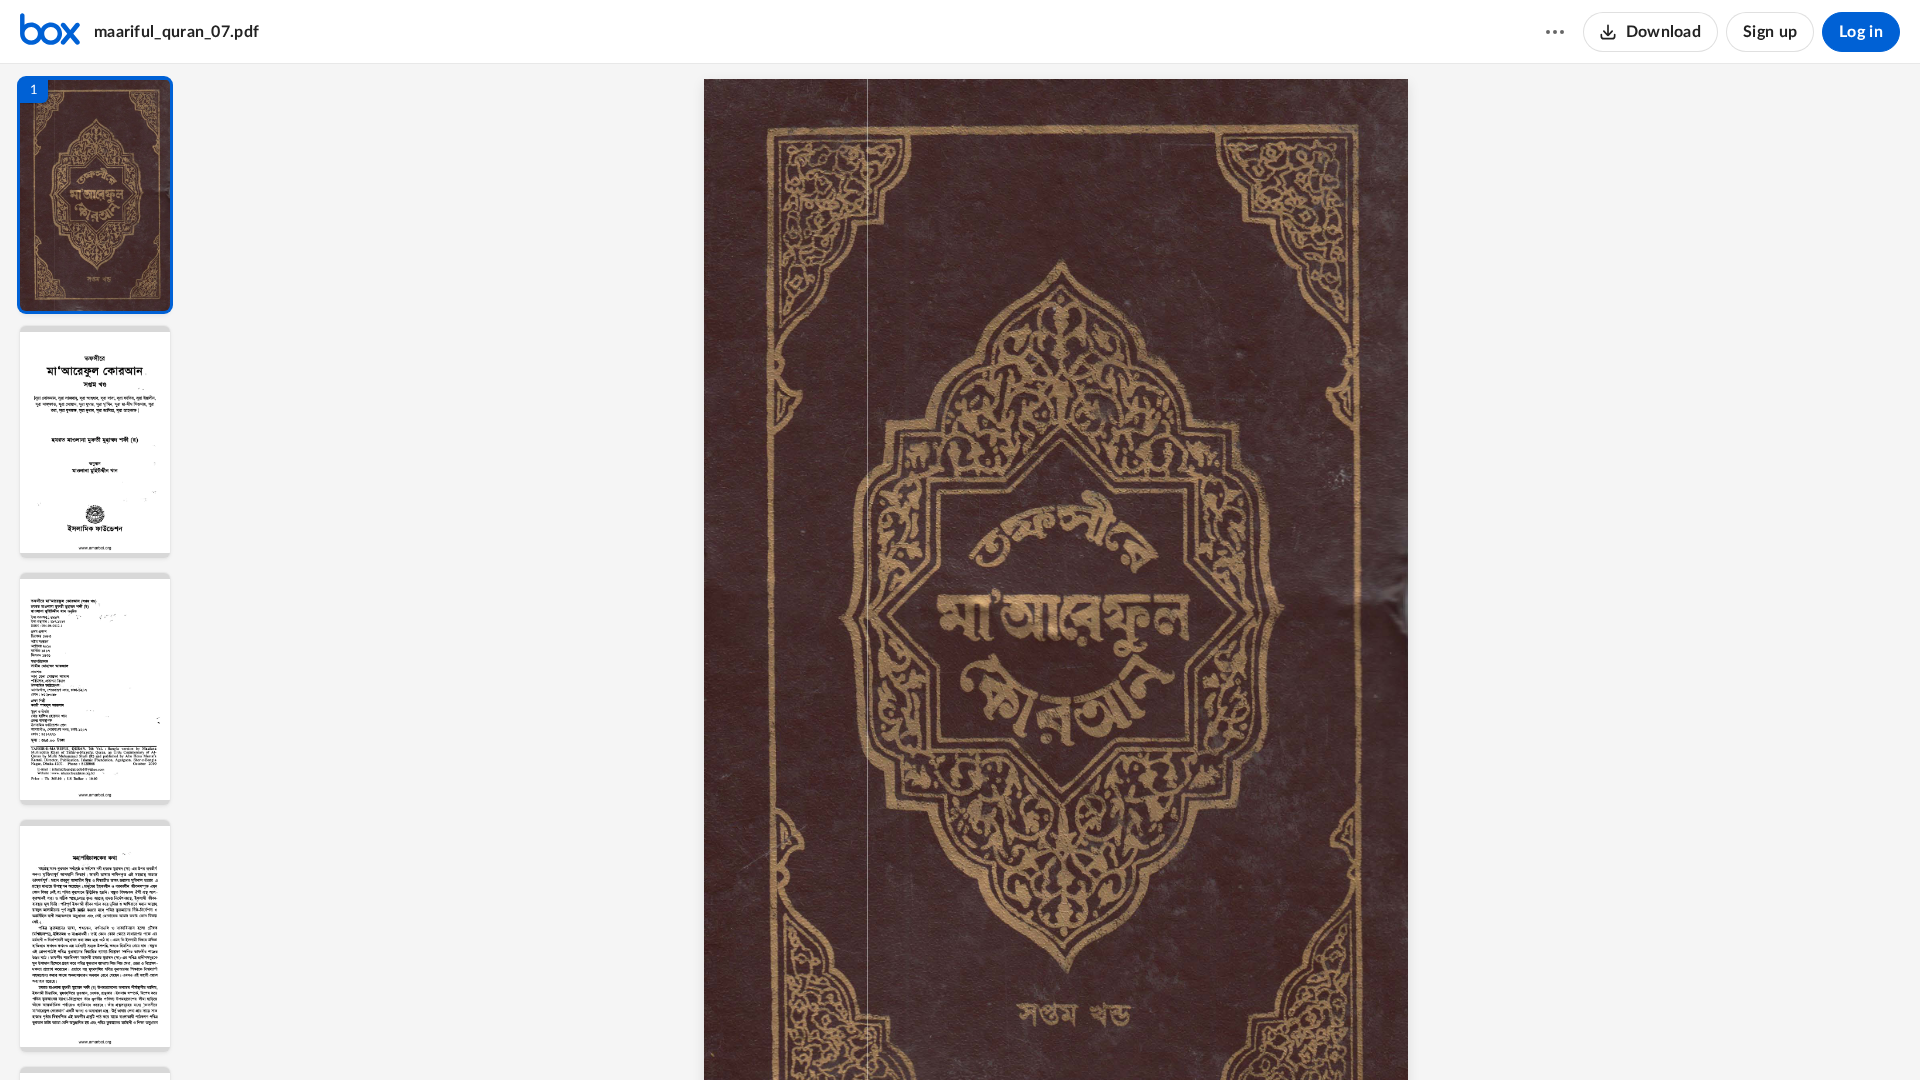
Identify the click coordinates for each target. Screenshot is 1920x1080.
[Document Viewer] (1055, 572)
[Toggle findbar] (923, 1031)
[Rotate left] (1187, 1031)
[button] (95, 195)
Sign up (1770, 32)
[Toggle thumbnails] (887, 1031)
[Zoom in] (1147, 1031)
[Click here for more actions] (1555, 32)
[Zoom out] (1079, 1031)
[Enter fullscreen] (1225, 1031)
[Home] (50, 32)
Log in (1861, 32)
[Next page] (1037, 1031)
